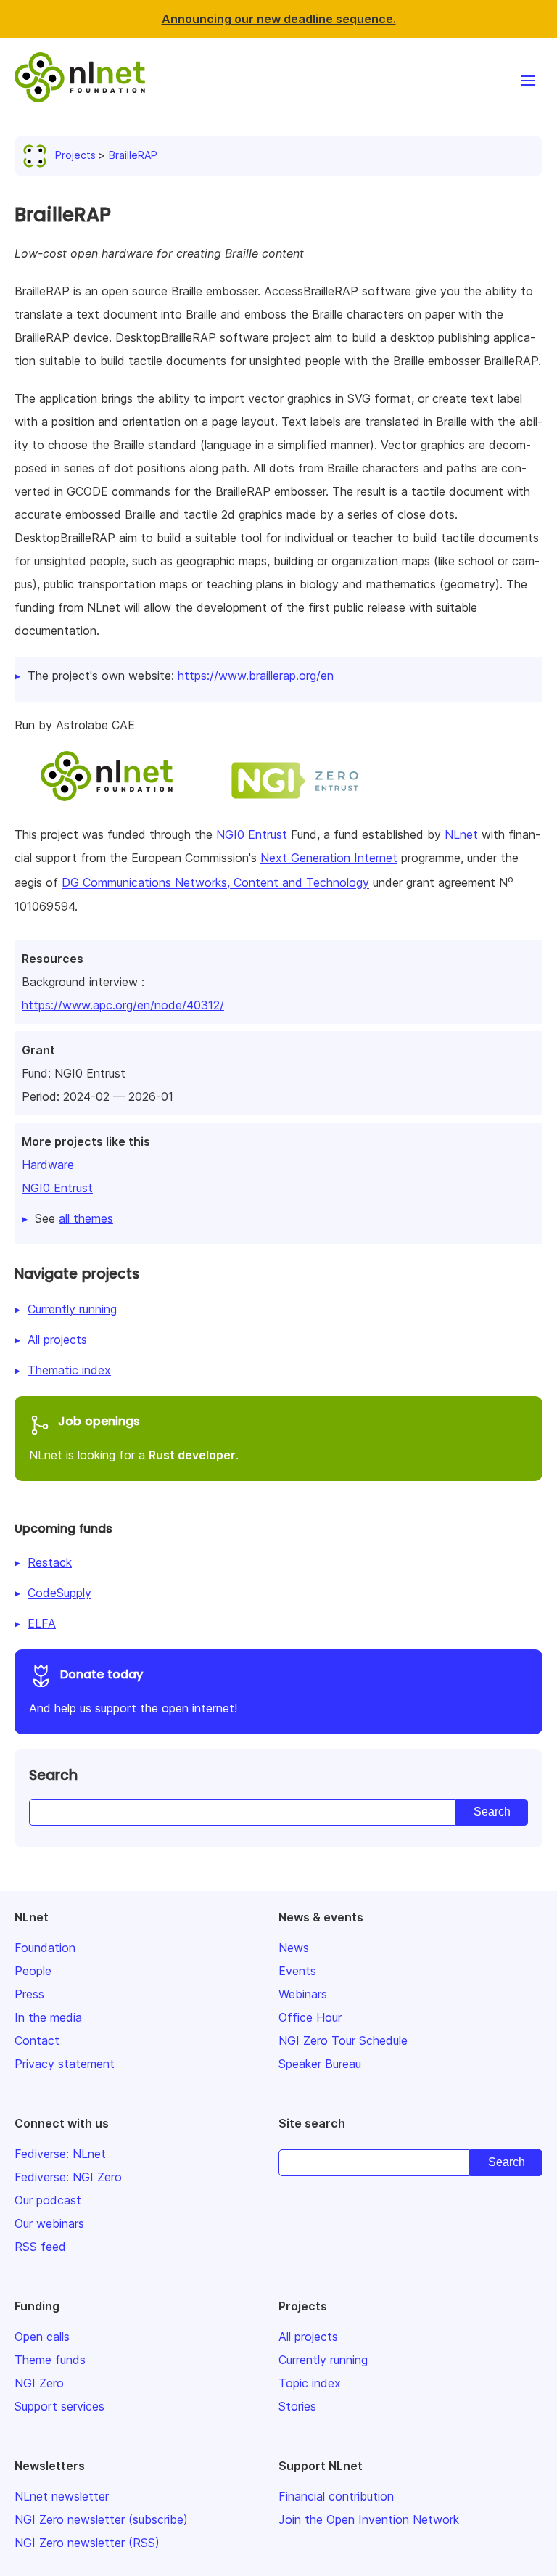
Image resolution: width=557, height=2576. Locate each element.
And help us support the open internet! (133, 1691)
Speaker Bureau (320, 2064)
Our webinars (49, 2223)
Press (29, 1994)
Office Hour (310, 2017)
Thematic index (69, 1370)
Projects (75, 155)
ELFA (42, 1623)
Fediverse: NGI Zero (68, 2177)
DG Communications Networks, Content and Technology (215, 883)
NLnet (461, 834)
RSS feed (40, 2247)
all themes (86, 1218)
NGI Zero (39, 2383)
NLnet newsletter (62, 2496)
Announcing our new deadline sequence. (279, 19)
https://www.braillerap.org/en (256, 676)
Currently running (72, 1309)
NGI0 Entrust (57, 1188)
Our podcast (48, 2200)
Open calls (42, 2337)
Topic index (310, 2383)
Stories (297, 2406)
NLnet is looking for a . (134, 1437)
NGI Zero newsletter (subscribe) (101, 2519)
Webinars (303, 1994)
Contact (37, 2040)
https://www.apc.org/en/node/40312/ (123, 1005)
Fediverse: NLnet (60, 2154)
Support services (59, 2406)
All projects (57, 1340)
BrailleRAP (133, 155)
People (33, 1971)
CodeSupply (59, 1593)
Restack (50, 1562)
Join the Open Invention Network (369, 2519)
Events (297, 1971)
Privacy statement (65, 2064)
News (294, 1948)
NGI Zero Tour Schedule (343, 2040)
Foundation (45, 1948)
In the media (48, 2017)
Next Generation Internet (329, 858)
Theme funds (50, 2360)
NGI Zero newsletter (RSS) (87, 2543)
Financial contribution (336, 2496)
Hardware (48, 1165)
